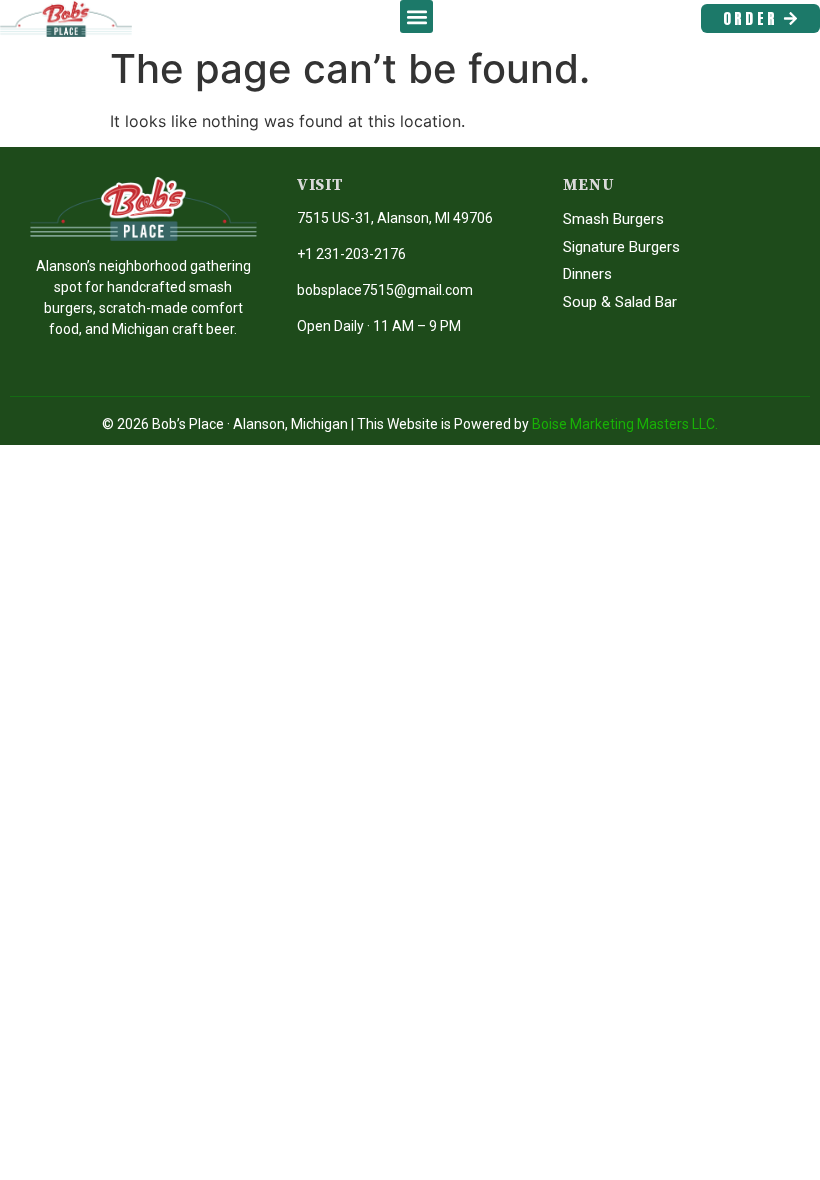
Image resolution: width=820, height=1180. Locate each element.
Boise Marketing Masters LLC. (625, 424)
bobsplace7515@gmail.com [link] (385, 290)
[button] (416, 16)
